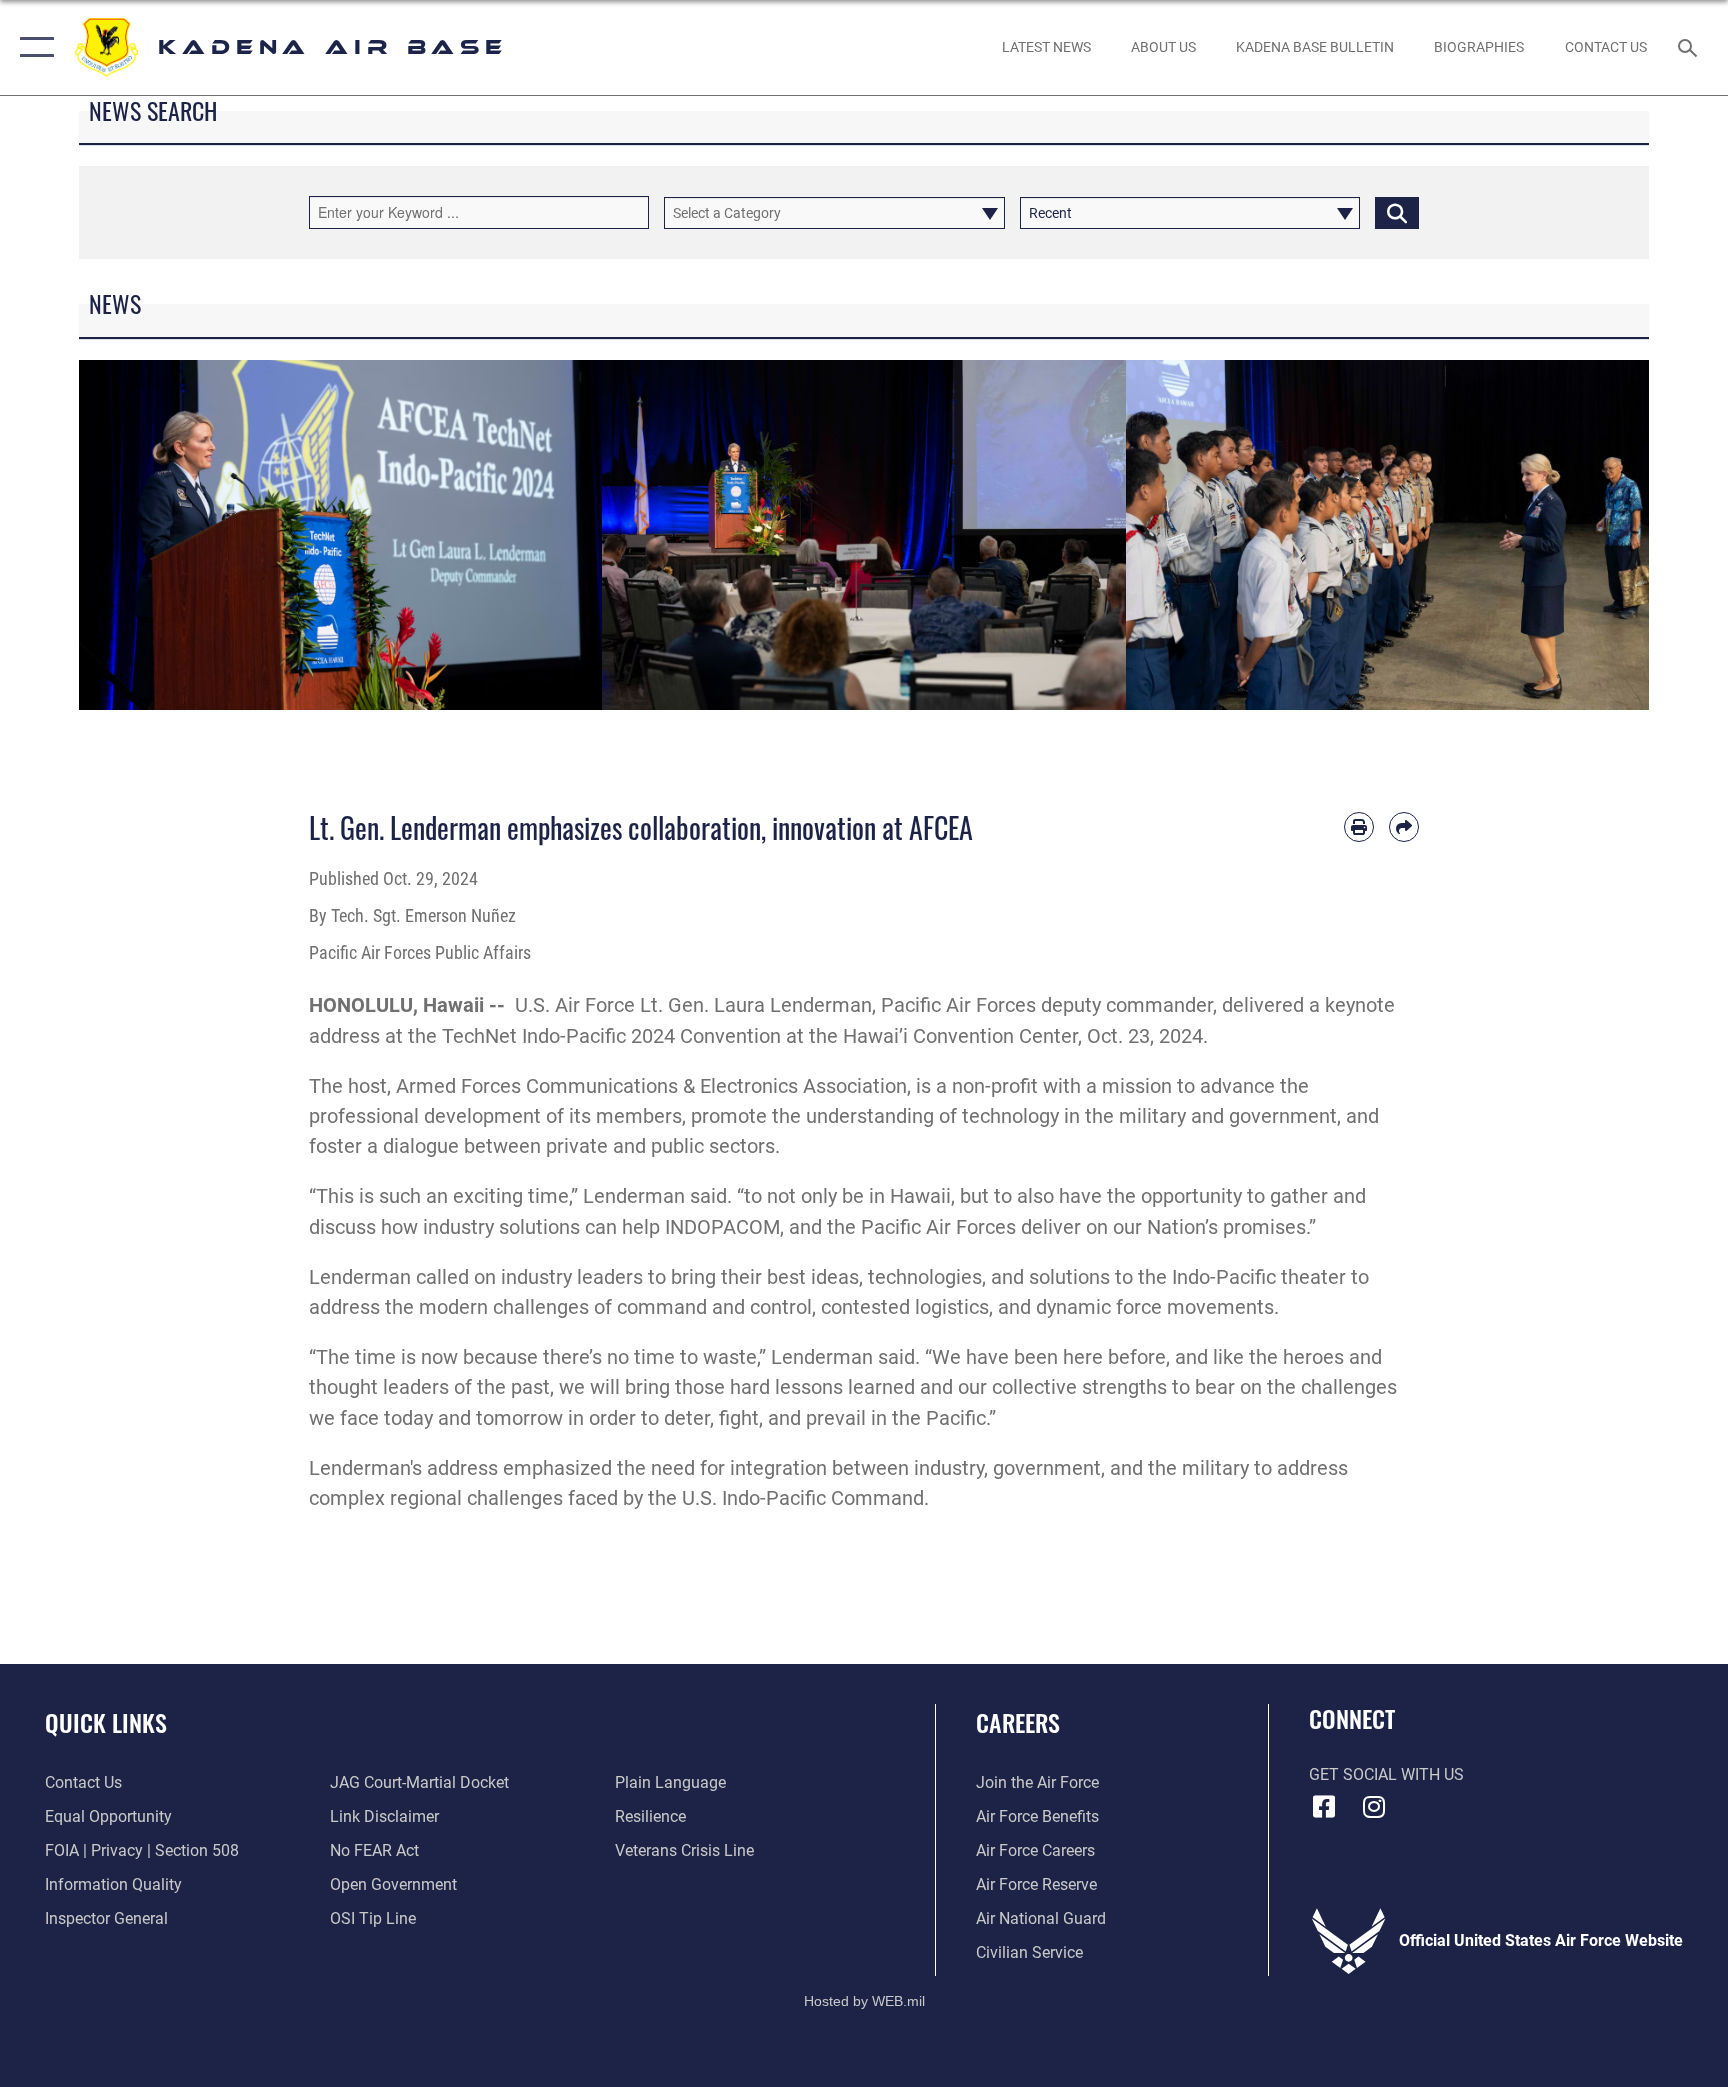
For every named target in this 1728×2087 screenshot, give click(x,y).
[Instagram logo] (1374, 1807)
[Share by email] (1404, 827)
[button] (32, 47)
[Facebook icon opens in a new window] (1324, 1807)
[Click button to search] (1397, 213)
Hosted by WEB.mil (864, 2001)
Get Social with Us (1386, 1774)
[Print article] (1359, 827)
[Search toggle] (1690, 47)
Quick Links (106, 1722)
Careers (1018, 1722)
